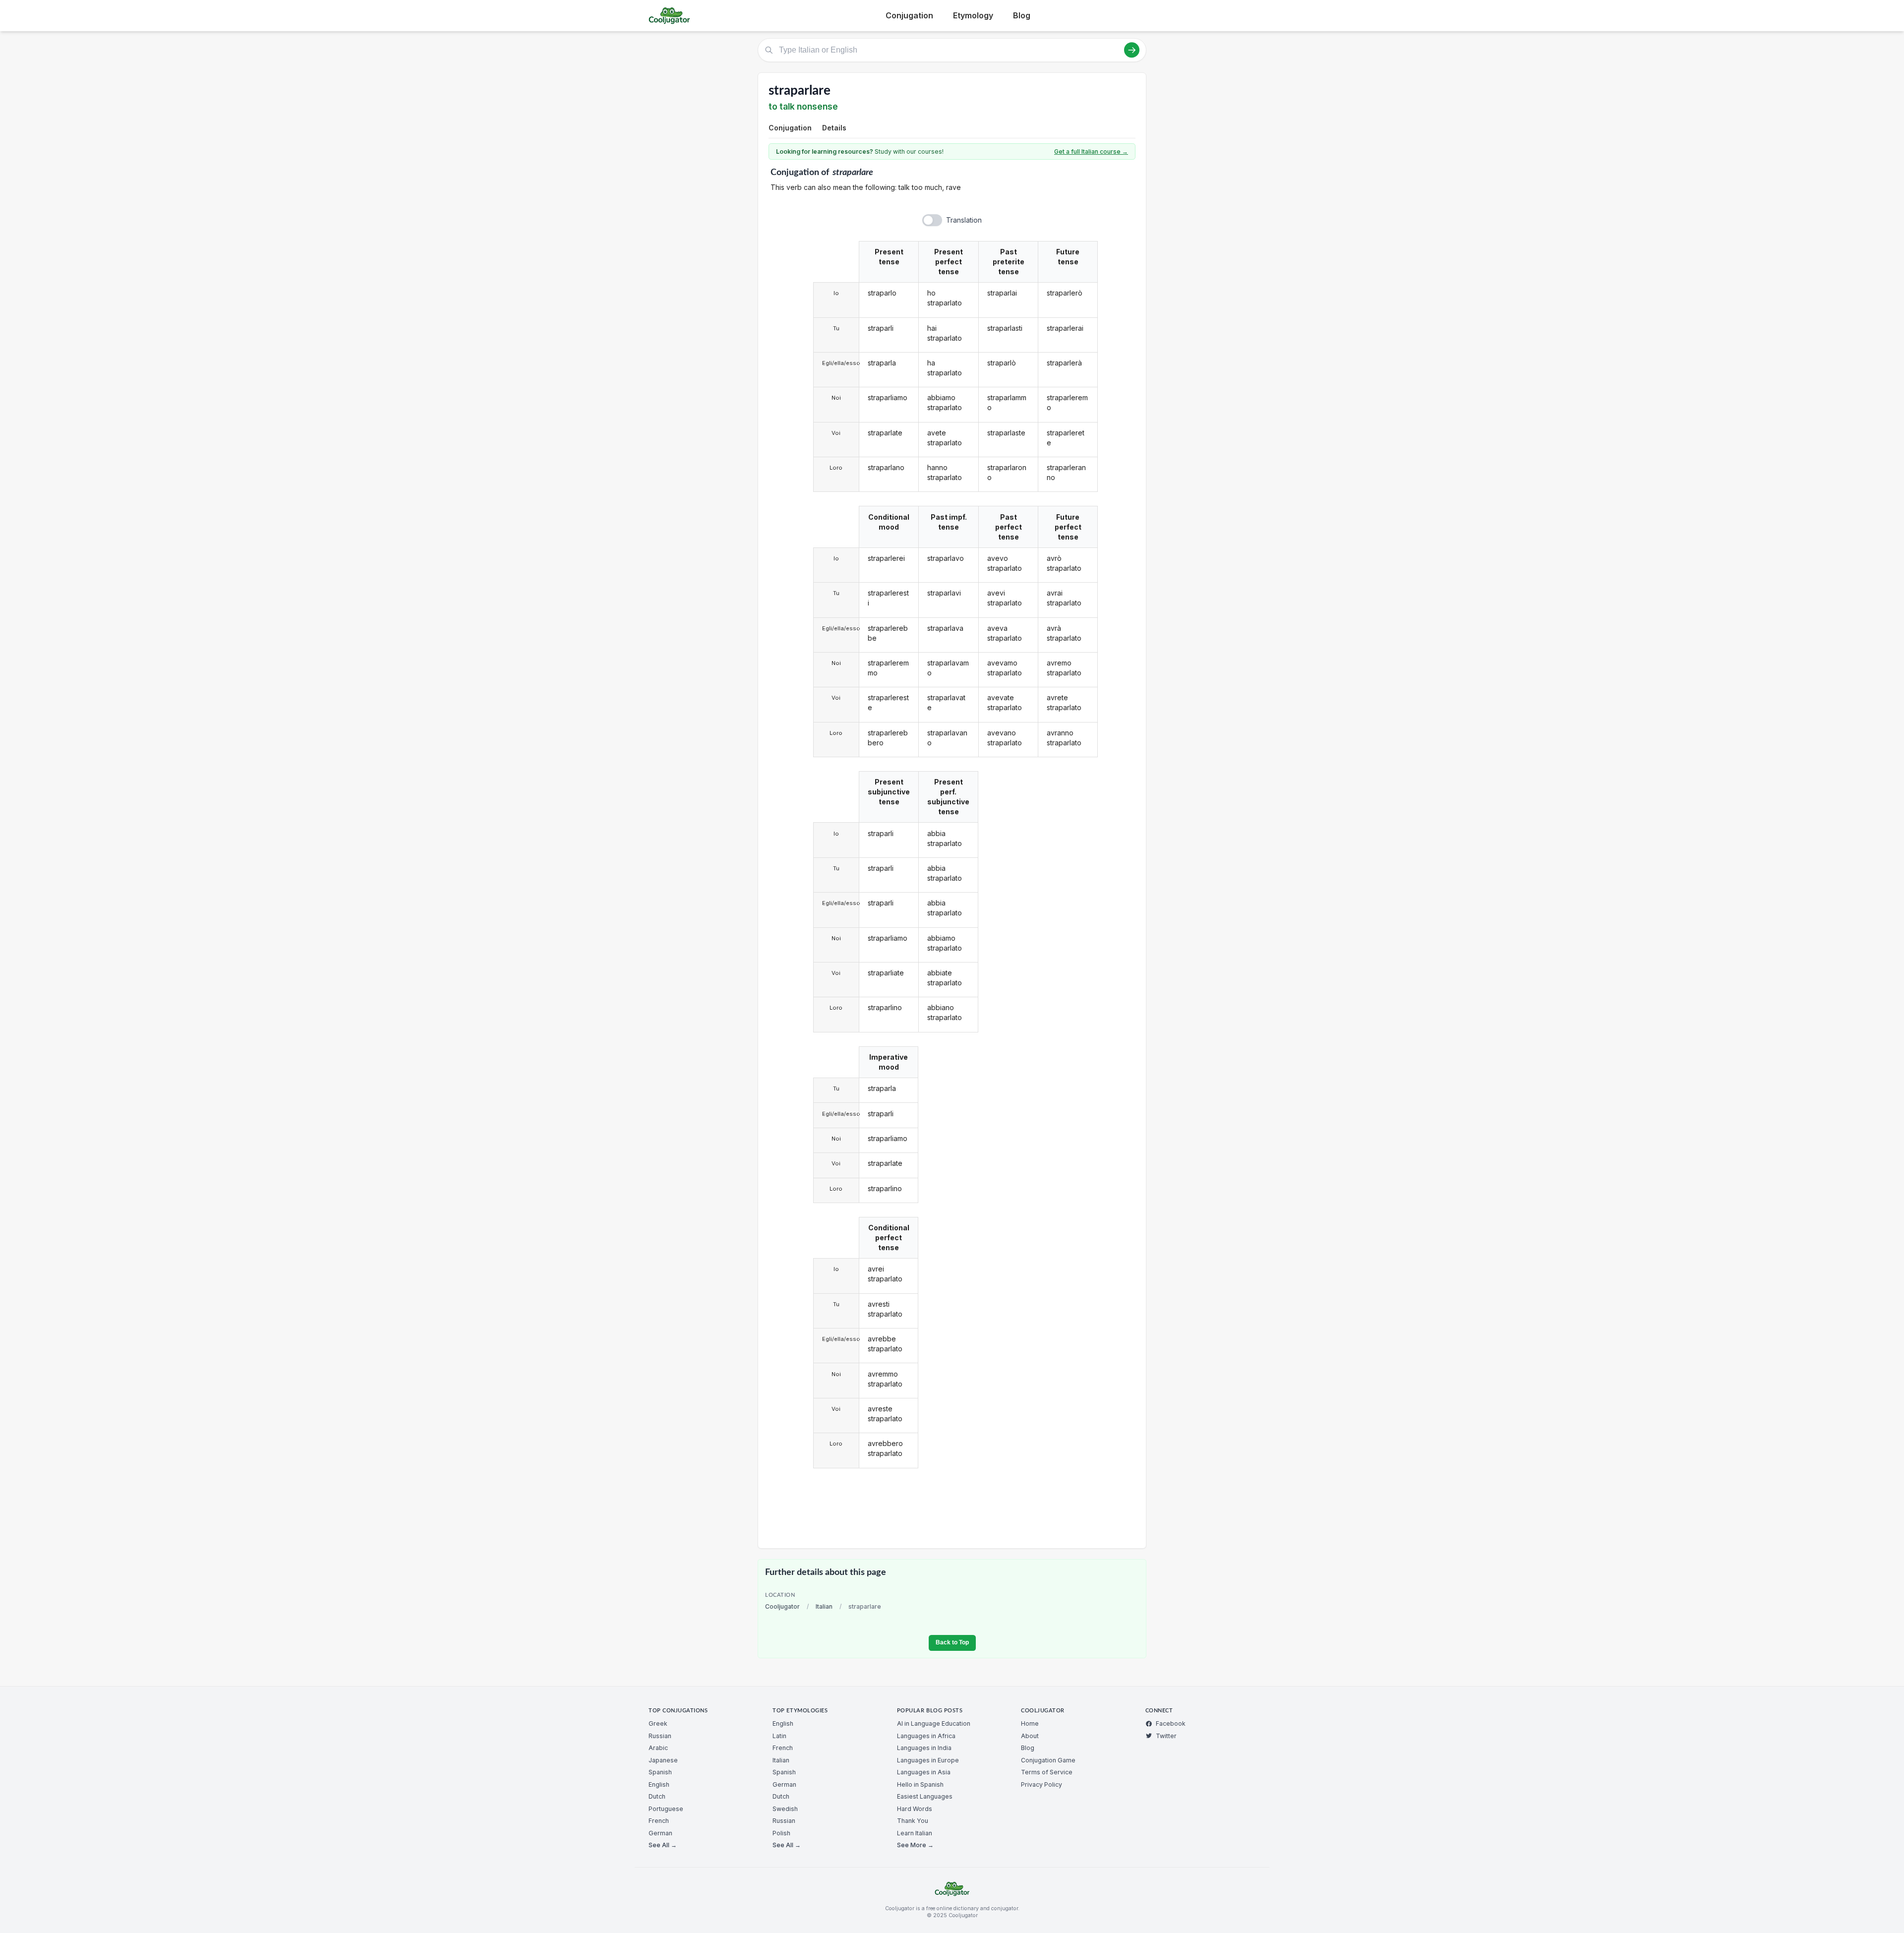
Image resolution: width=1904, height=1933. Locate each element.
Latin (779, 1736)
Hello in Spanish (920, 1784)
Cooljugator (782, 1606)
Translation (964, 220)
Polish (781, 1833)
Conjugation (909, 15)
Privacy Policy (1041, 1784)
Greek (658, 1723)
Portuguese (666, 1809)
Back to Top (952, 1642)
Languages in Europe (928, 1760)
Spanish (660, 1772)
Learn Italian (915, 1833)
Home (1030, 1723)
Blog (1022, 15)
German (660, 1833)
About (1030, 1736)
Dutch (657, 1796)
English (659, 1784)
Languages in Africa (926, 1736)
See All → (663, 1845)
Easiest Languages (925, 1796)
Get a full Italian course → (1091, 151)
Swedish (785, 1809)
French (659, 1821)
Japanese (663, 1760)
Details (834, 128)
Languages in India (924, 1748)
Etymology (973, 15)
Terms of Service (1047, 1772)
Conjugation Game (1048, 1760)
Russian (660, 1736)
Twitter (1166, 1736)
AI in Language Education (934, 1723)
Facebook (1171, 1723)
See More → (915, 1845)
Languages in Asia (924, 1772)
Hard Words (915, 1809)
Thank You (913, 1821)
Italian (824, 1606)
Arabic (658, 1748)
